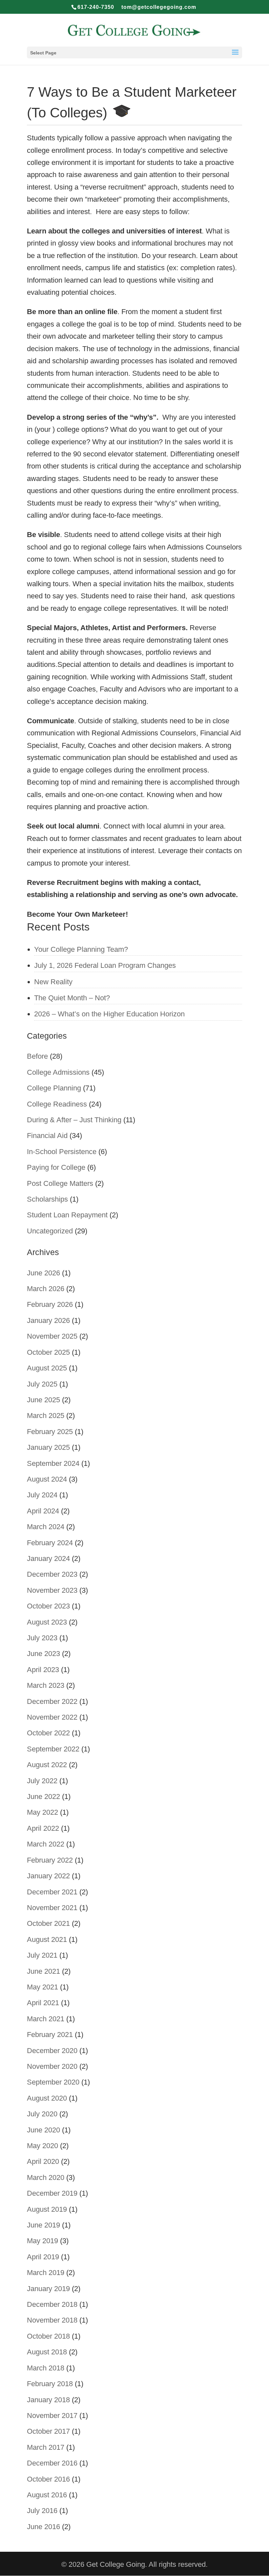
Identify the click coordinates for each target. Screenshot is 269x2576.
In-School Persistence (62, 1152)
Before (37, 1056)
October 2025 (48, 1352)
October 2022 (48, 1733)
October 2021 (48, 1923)
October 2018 (48, 2336)
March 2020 (46, 2177)
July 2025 (42, 1384)
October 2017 (48, 2431)
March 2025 (46, 1416)
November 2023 (52, 1590)
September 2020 (53, 2082)
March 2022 (46, 1844)
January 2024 (48, 1558)
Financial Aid (47, 1136)
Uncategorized (50, 1231)
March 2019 (46, 2273)
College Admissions (58, 1072)
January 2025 (48, 1447)
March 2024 (46, 1527)
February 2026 (50, 1304)
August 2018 (47, 2352)
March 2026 (46, 1289)
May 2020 (42, 2146)
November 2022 (52, 1717)
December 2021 (52, 1892)
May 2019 (42, 2241)
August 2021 (47, 1939)
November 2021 (52, 1908)
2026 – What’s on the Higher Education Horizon (109, 1014)
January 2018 (48, 2400)
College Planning (54, 1088)
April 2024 (43, 1511)
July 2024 (42, 1495)
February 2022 (50, 1860)
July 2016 (42, 2511)
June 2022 (43, 1797)
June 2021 (43, 1971)
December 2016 (52, 2463)
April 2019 (43, 2257)
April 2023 (43, 1670)
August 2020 (47, 2098)
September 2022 (53, 1749)
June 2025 (43, 1400)
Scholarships (47, 1199)
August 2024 (47, 1479)
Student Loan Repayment (67, 1215)
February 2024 (50, 1543)
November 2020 (52, 2066)
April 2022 (43, 1828)
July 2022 (42, 1781)
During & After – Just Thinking (74, 1120)
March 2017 (46, 2447)
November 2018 (52, 2320)
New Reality (53, 982)
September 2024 (53, 1463)
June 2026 (43, 1273)
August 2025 (47, 1368)
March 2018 (46, 2368)
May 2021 (42, 1987)
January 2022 (48, 1876)
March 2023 (46, 1685)
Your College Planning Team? (81, 949)
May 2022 (42, 1812)
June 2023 (43, 1654)
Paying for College (56, 1167)
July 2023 (42, 1638)
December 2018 (52, 2304)
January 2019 (48, 2289)
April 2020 (43, 2161)
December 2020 (52, 2051)
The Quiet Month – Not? (72, 998)
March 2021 (46, 2019)
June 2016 (43, 2527)
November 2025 (52, 1336)
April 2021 (43, 2003)
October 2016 (48, 2479)
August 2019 (47, 2209)
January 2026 (48, 1320)
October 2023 (48, 1606)
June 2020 (43, 2130)
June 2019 (43, 2225)
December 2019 (52, 2193)
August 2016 (47, 2495)
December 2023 (52, 1574)
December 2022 (52, 1701)
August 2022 (47, 1765)
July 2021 (42, 1955)
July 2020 (42, 2114)
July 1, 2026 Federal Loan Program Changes (105, 965)
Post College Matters (60, 1183)
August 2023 (47, 1622)
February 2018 (50, 2384)
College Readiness (57, 1104)
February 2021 (50, 2035)
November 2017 (52, 2416)
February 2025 (50, 1432)
